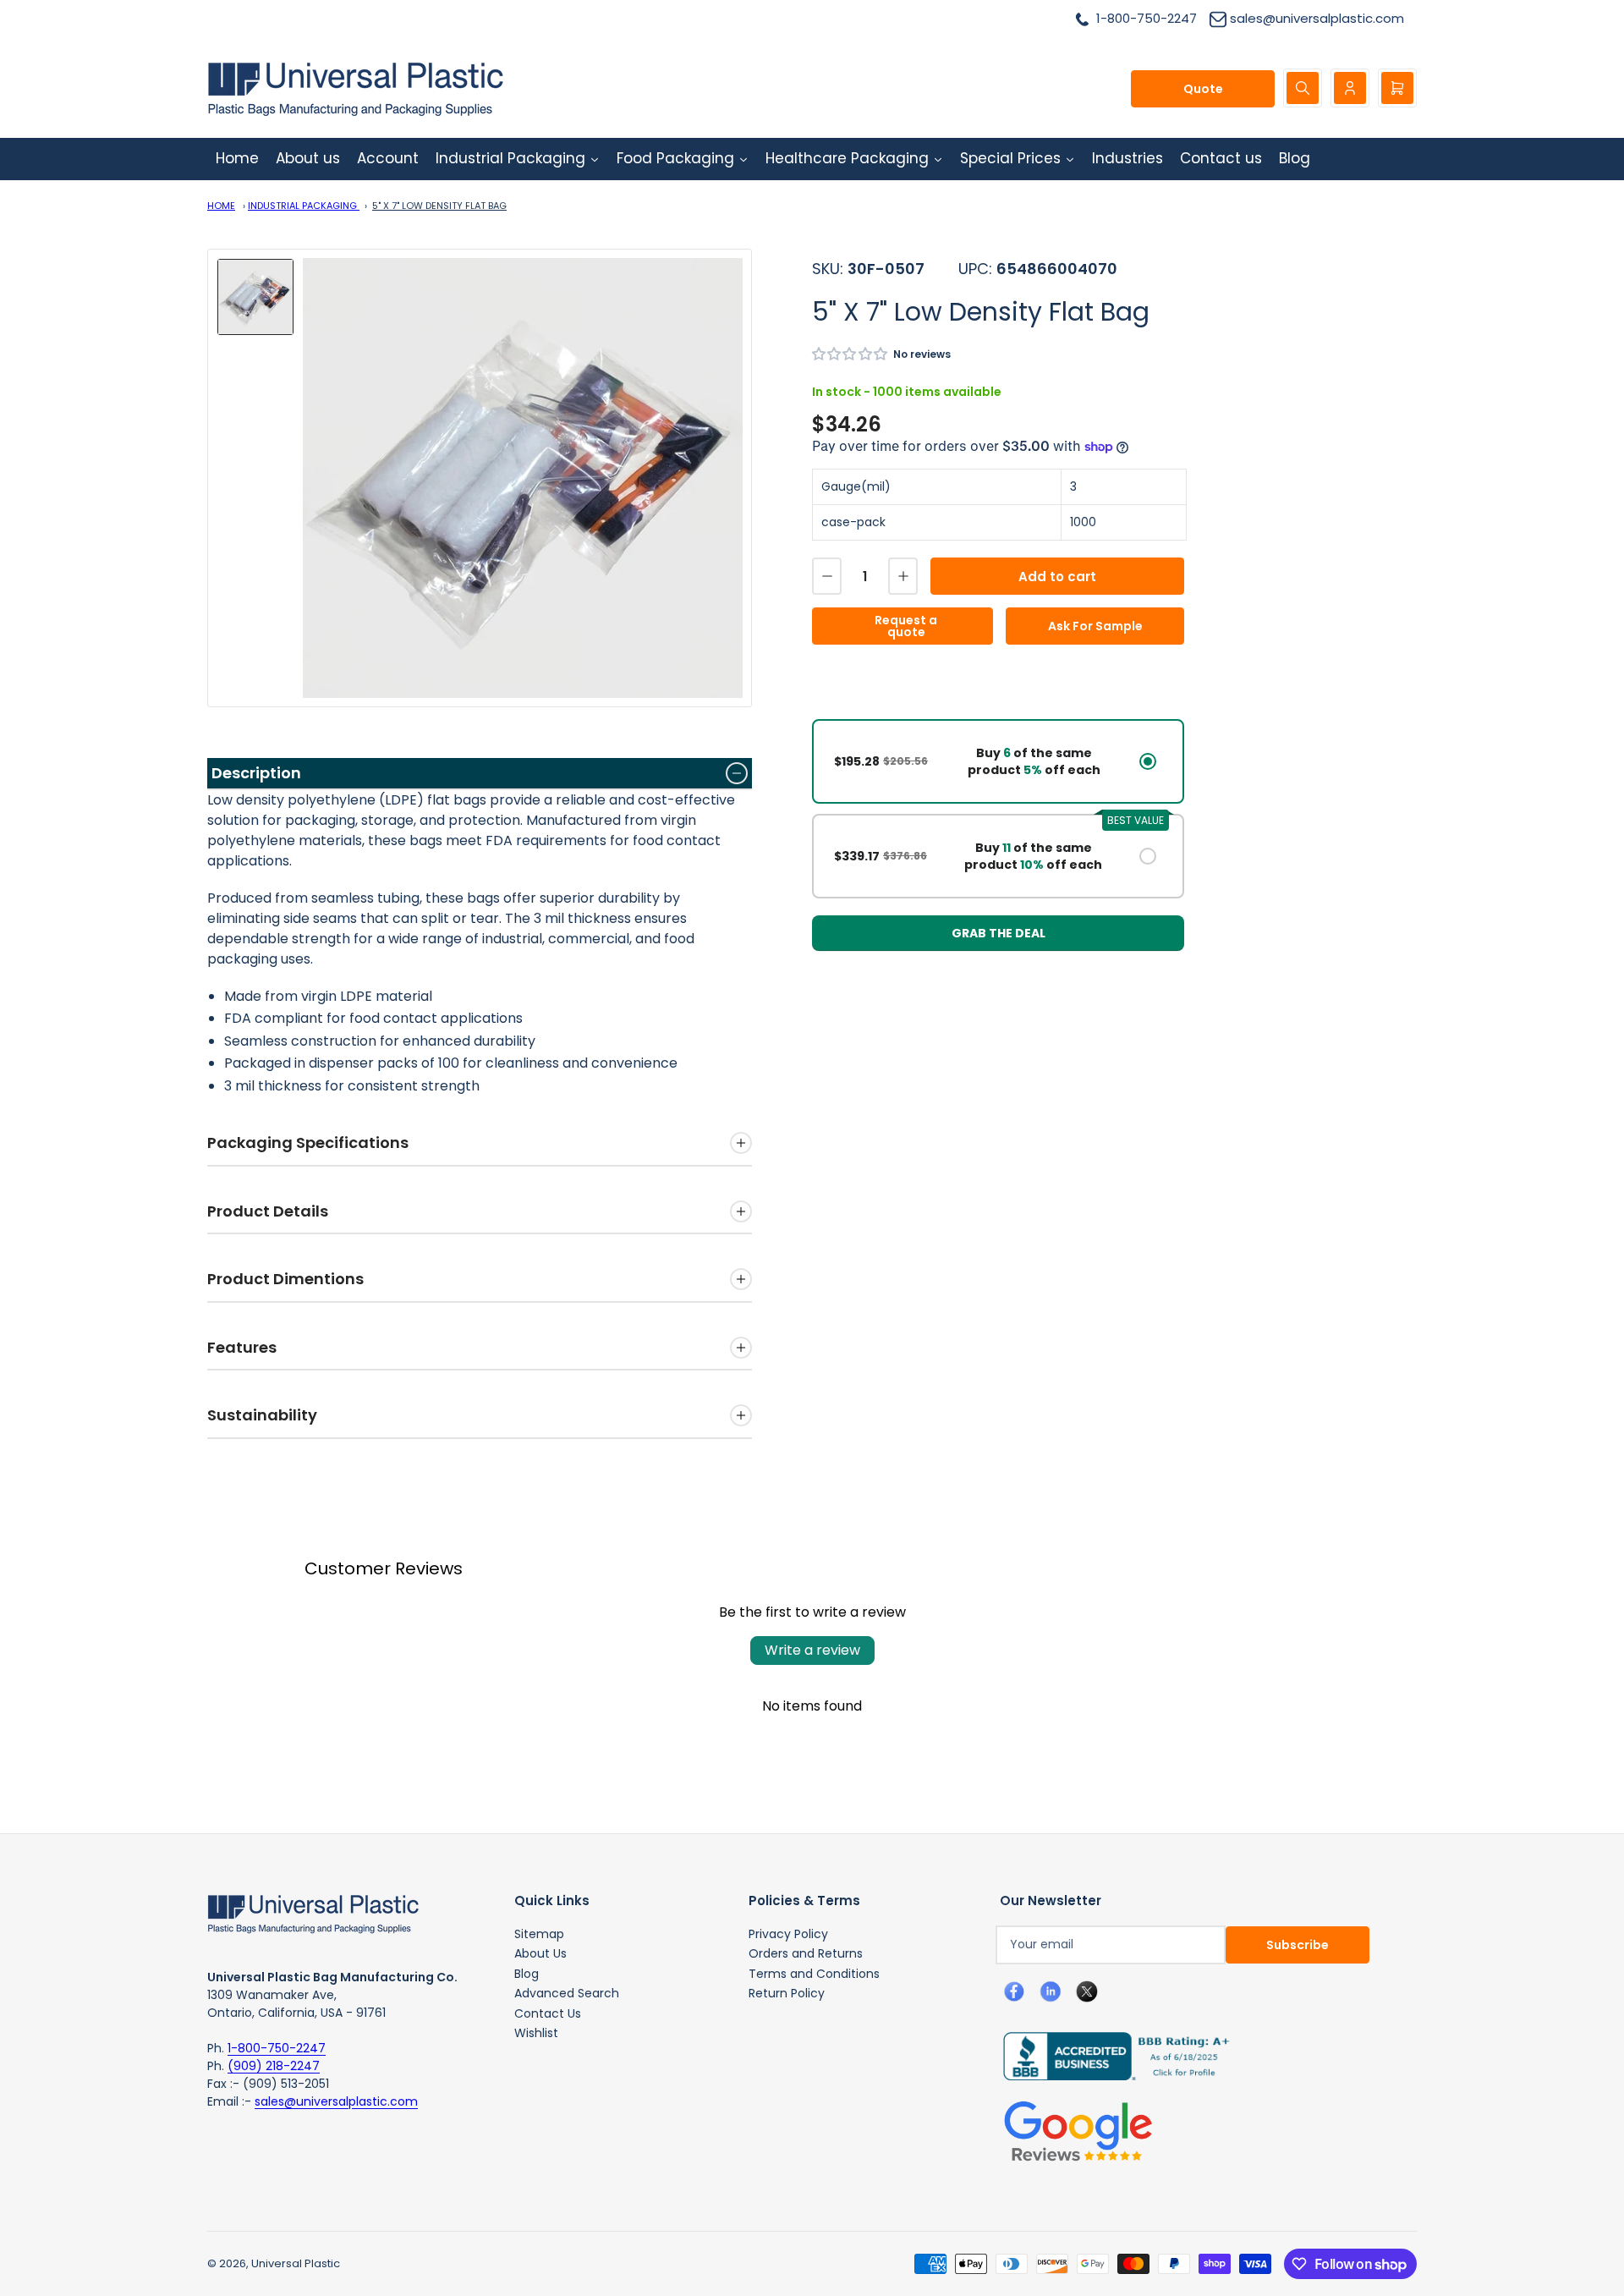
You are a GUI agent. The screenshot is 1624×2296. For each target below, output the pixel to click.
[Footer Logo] (313, 1913)
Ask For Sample (1095, 626)
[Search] (1303, 88)
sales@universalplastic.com (336, 2101)
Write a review (812, 1650)
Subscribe (1298, 1945)
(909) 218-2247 (274, 2066)
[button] (850, 354)
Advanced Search (567, 1993)
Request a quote (906, 626)
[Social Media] (1110, 2055)
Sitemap (539, 1934)
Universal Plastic (296, 2263)
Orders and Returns (806, 1953)
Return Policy (787, 1993)
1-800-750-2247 (277, 2048)
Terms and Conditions (814, 1974)
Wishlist (536, 2033)
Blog (527, 1974)
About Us (540, 1953)
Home (221, 206)
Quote (1203, 89)
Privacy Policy (788, 1934)
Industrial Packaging (304, 206)
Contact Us (548, 2013)
